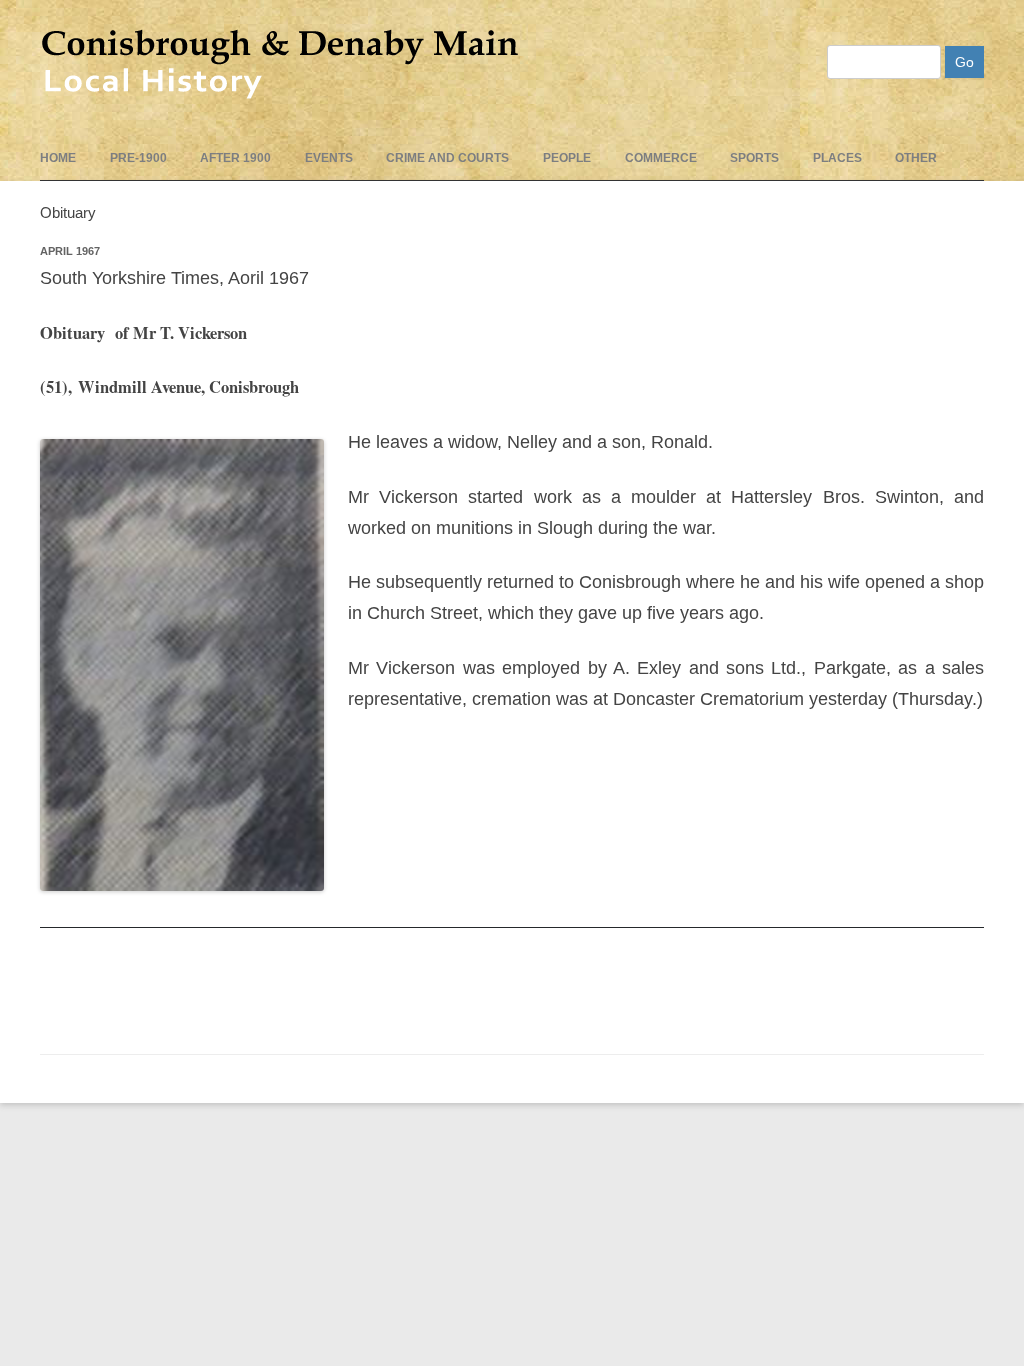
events (329, 158)
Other (916, 158)
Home (58, 158)
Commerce (661, 158)
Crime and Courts (447, 158)
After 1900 (235, 158)
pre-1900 (138, 158)
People (567, 158)
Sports (754, 158)
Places (837, 158)
